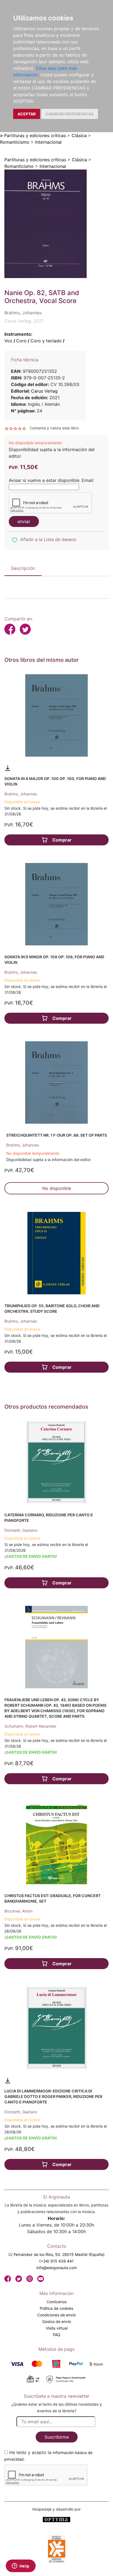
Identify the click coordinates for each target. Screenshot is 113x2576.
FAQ (57, 2335)
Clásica (79, 135)
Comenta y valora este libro (54, 428)
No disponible (57, 1188)
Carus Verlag (44, 391)
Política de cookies (56, 2308)
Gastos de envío (57, 2321)
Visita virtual (57, 2328)
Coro (21, 341)
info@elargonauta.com (57, 2268)
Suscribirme (57, 2437)
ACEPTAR (27, 114)
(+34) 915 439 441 (56, 2261)
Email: (88, 480)
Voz (8, 341)
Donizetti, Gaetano (21, 1530)
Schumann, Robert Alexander (30, 1726)
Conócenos (57, 2302)
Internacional (48, 142)
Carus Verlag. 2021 (24, 321)
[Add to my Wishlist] (15, 540)
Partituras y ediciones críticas (35, 135)
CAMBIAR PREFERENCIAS (70, 114)
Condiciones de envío (56, 2315)
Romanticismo (15, 142)
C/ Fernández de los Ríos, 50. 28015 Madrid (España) (56, 2254)
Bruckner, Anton (19, 1911)
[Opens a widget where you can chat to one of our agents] (21, 2566)
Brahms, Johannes (21, 794)
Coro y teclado (46, 341)
